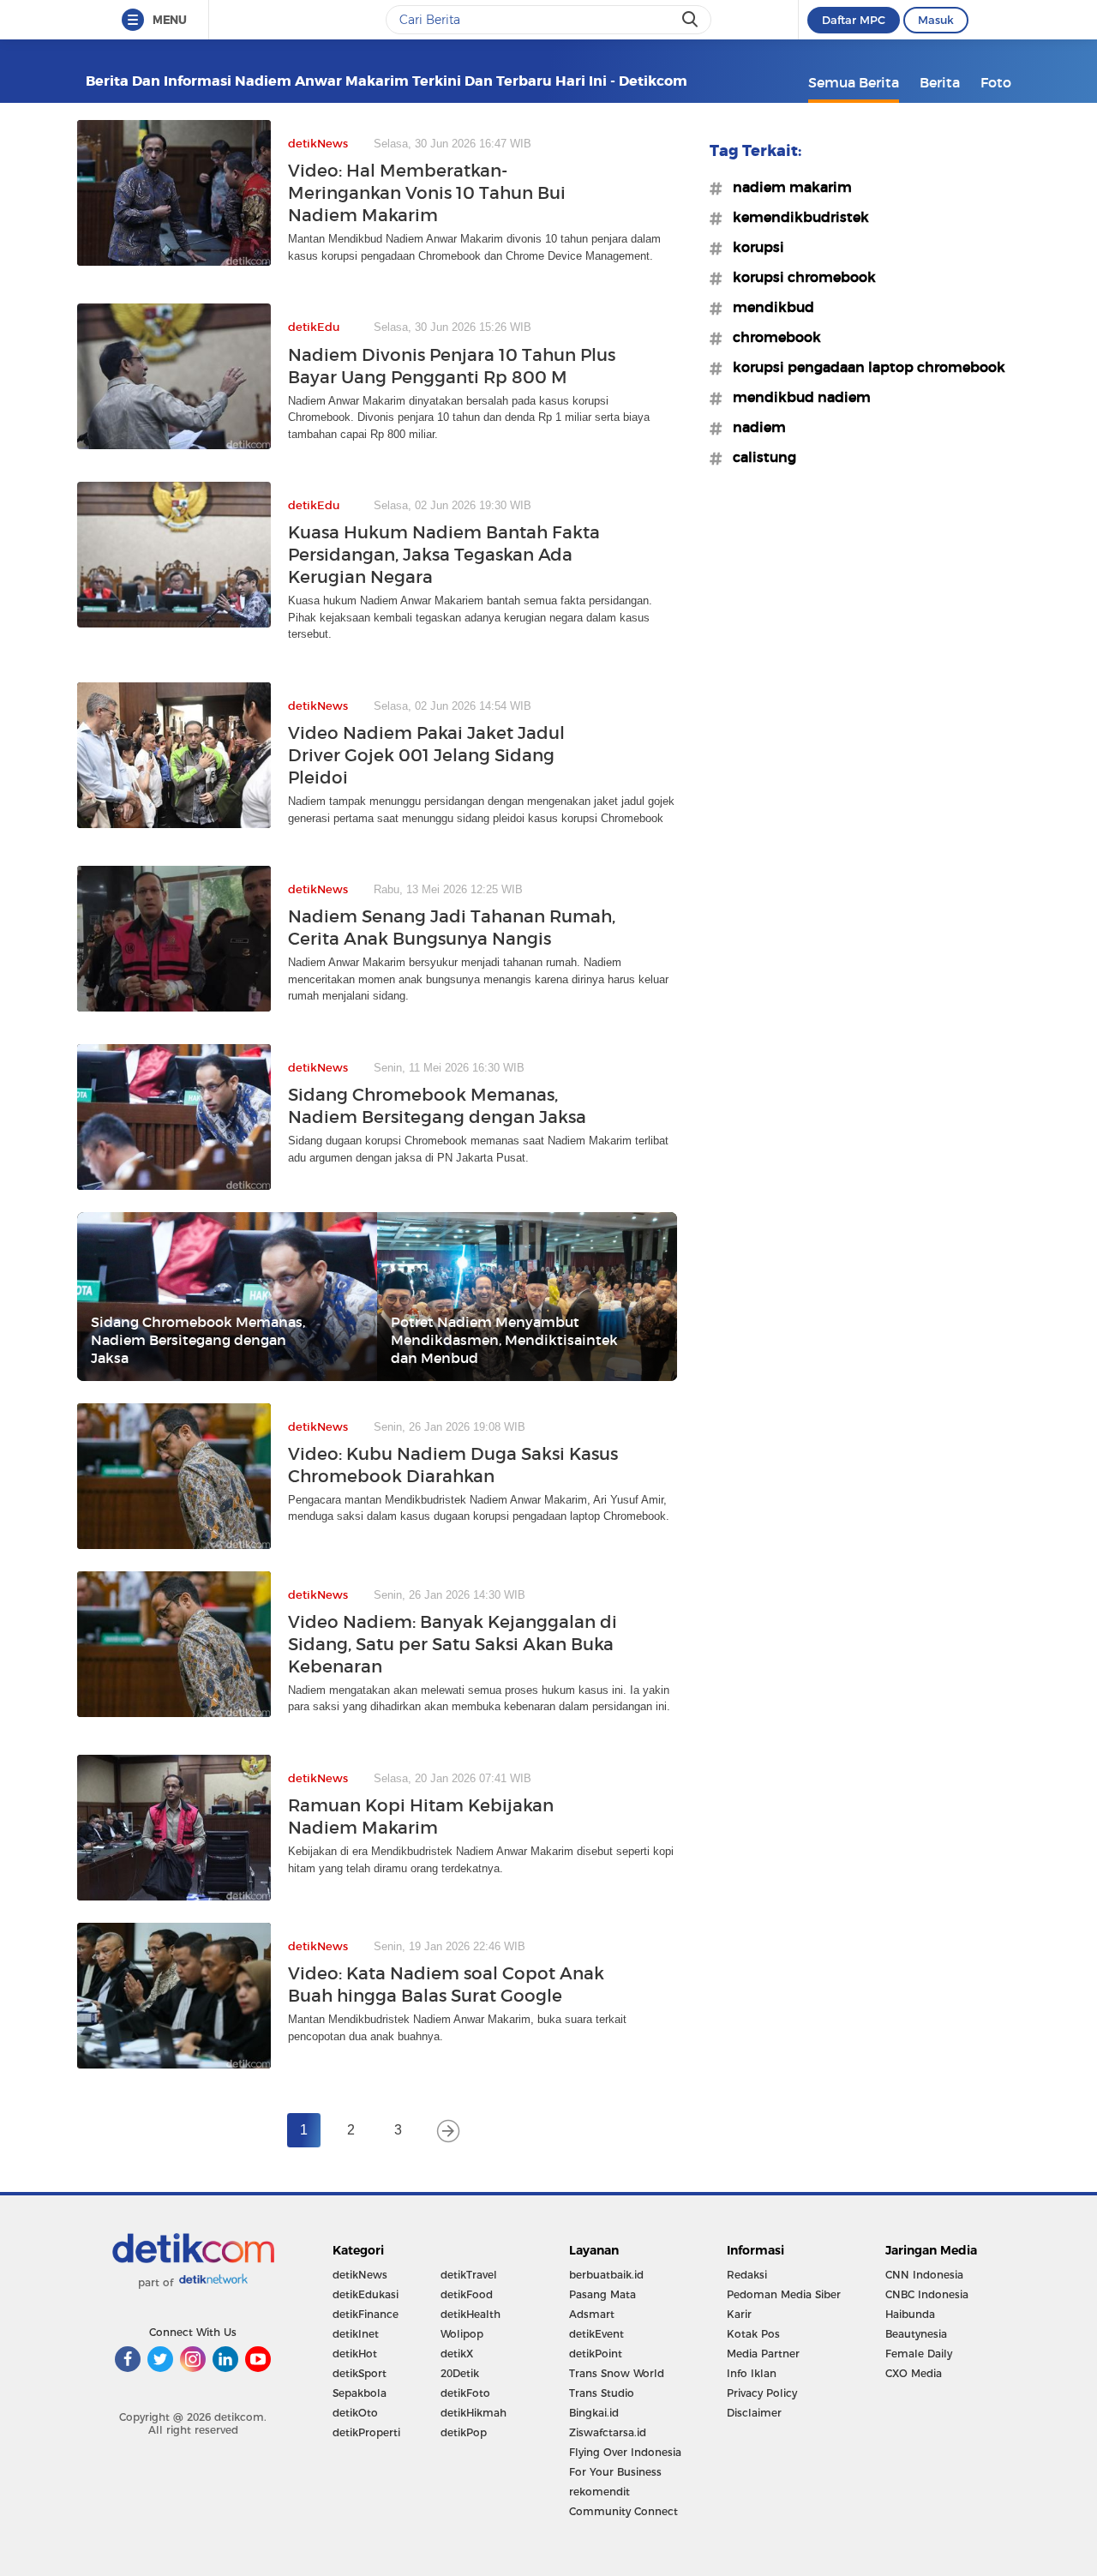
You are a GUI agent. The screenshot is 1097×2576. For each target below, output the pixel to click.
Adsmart (592, 2314)
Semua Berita (854, 82)
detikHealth (471, 2314)
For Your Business (615, 2472)
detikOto (355, 2413)
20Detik (460, 2373)
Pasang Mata (602, 2294)
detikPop (464, 2432)
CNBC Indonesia (927, 2294)
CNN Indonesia (924, 2275)
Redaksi (747, 2275)
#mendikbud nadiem (797, 397)
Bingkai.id (594, 2413)
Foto (996, 82)
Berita (940, 82)
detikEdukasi (366, 2294)
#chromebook (772, 337)
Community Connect (623, 2511)
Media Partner (763, 2354)
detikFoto (465, 2393)
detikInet (356, 2334)
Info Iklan (752, 2373)
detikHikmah (474, 2413)
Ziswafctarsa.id (608, 2432)
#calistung (759, 457)
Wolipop (462, 2334)
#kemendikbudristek (796, 217)
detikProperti (366, 2432)
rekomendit (599, 2492)
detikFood (467, 2294)
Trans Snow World (617, 2373)
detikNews (360, 2275)
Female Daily (919, 2354)
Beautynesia (916, 2334)
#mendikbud (768, 307)
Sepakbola (360, 2393)
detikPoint (596, 2354)
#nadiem (754, 427)
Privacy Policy (762, 2393)
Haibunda (910, 2314)
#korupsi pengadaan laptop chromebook (864, 367)
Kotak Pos (753, 2334)
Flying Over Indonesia (625, 2452)
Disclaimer (754, 2413)
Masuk (936, 20)
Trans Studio (602, 2393)
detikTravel (469, 2275)
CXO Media (914, 2373)
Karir (739, 2314)
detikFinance (366, 2314)
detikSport (360, 2373)
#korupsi (753, 247)
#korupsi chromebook (799, 277)
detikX (457, 2354)
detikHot (355, 2354)
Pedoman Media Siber (784, 2294)
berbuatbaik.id (606, 2275)
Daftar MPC (854, 20)
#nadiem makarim (787, 187)
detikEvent (596, 2334)
